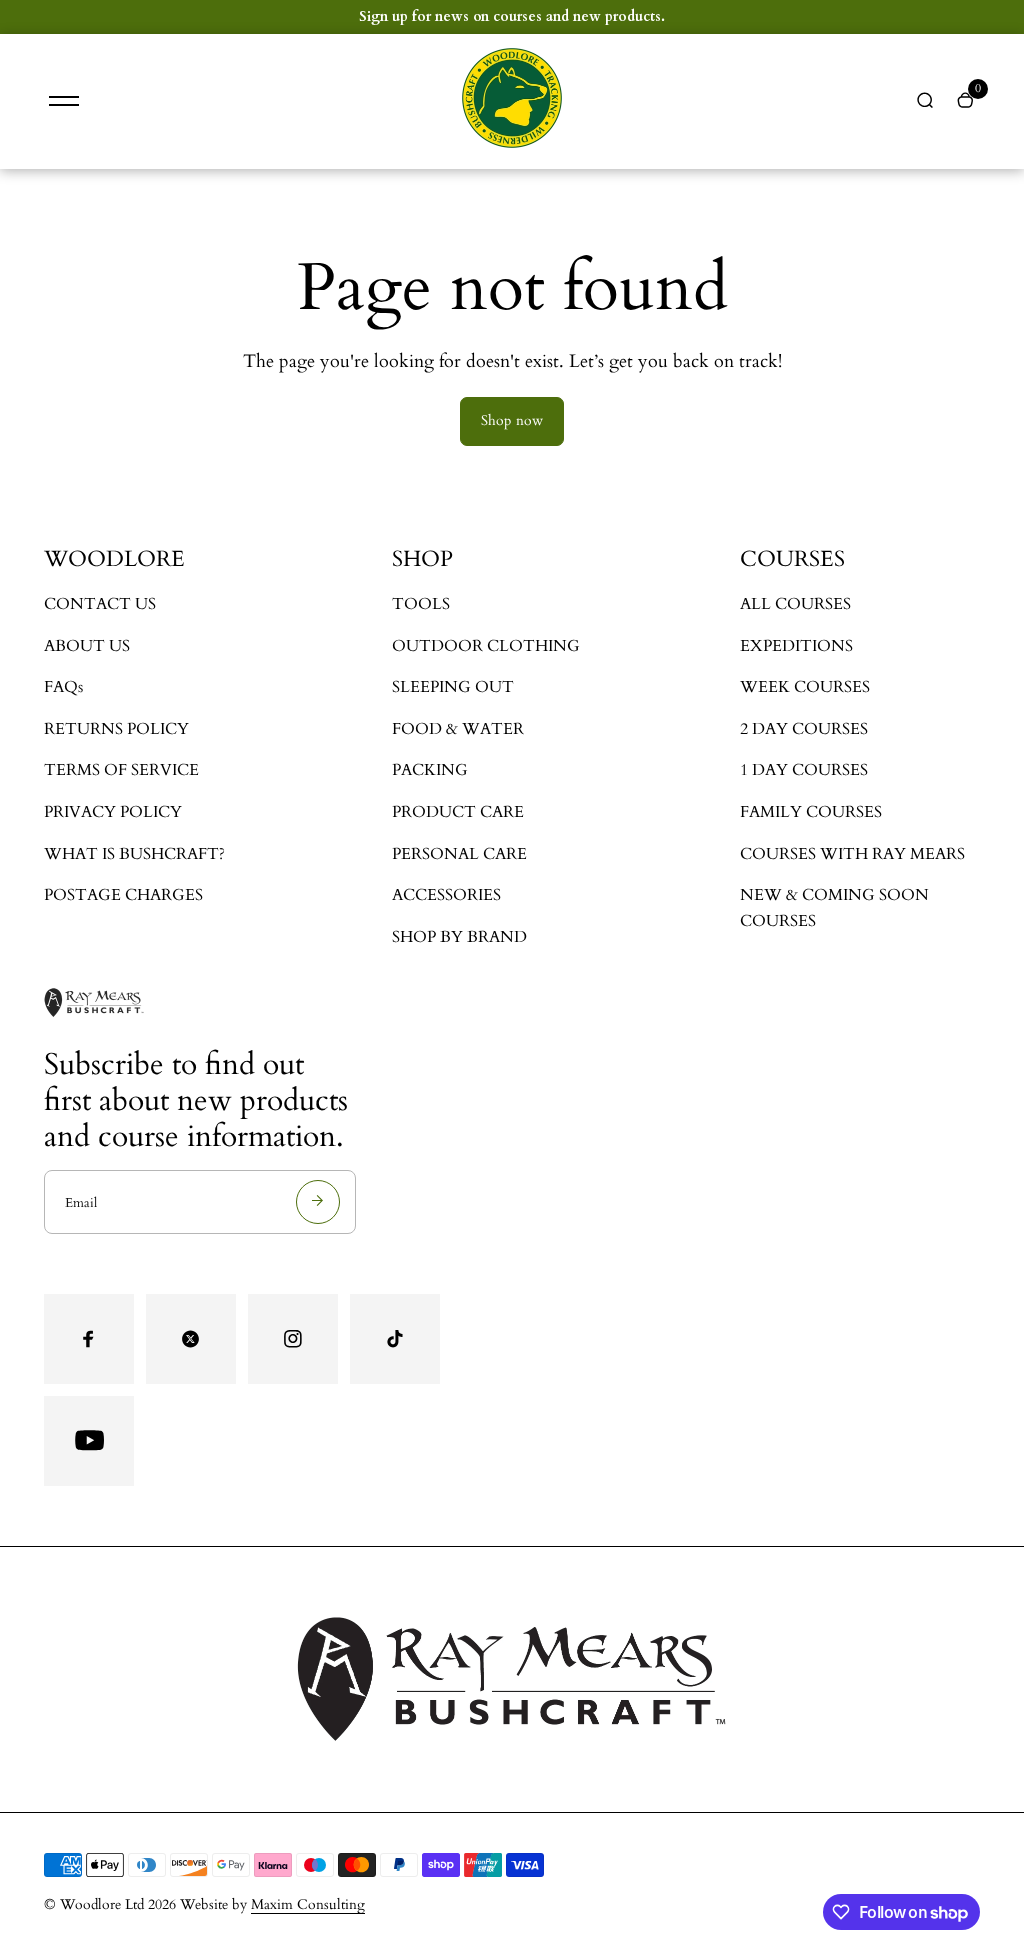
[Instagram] (293, 1339)
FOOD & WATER (458, 729)
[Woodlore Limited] (512, 143)
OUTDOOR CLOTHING (486, 646)
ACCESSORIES (446, 895)
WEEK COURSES (805, 687)
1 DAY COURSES (804, 770)
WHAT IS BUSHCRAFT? (134, 854)
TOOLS (421, 604)
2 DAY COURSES (804, 729)
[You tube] (89, 1441)
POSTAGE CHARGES (123, 895)
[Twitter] (191, 1339)
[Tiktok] (395, 1339)
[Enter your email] (318, 1202)
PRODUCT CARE (458, 812)
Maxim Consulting (308, 1904)
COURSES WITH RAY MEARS (852, 854)
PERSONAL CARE (459, 854)
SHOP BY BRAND (459, 937)
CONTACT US (100, 604)
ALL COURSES (795, 604)
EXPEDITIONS (796, 646)
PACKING (430, 770)
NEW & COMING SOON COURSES (834, 908)
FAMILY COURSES (811, 812)
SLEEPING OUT (453, 687)
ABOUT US (87, 646)
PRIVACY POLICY (113, 812)
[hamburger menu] (64, 101)
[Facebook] (89, 1339)
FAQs (63, 687)
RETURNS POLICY (116, 729)
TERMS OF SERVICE (121, 770)
